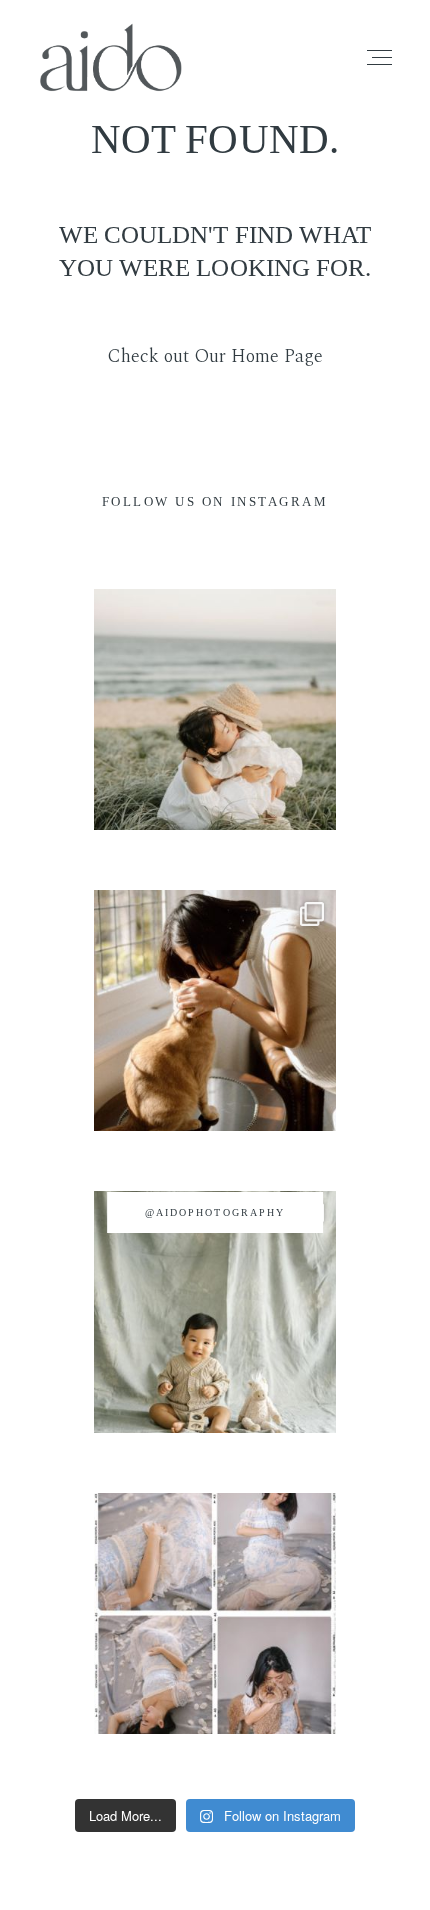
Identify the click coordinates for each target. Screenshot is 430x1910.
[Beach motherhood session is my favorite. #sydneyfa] (214, 709)
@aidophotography (215, 1212)
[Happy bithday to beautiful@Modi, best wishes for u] (214, 1613)
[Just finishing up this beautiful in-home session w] (214, 1010)
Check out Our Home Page (215, 356)
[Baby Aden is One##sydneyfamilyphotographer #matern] (214, 1311)
